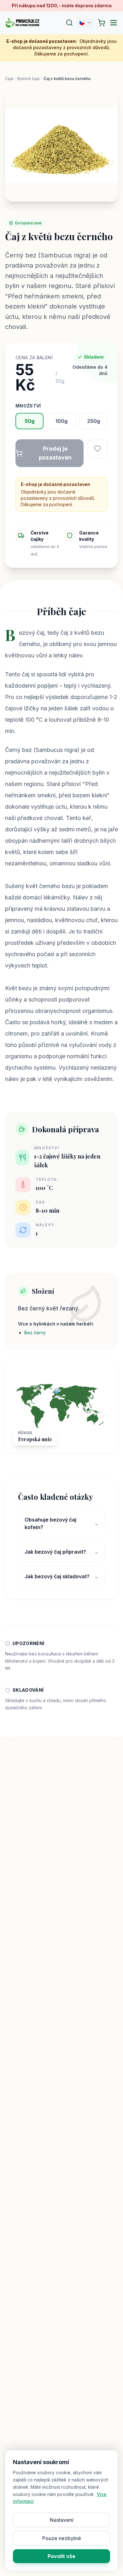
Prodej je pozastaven (55, 453)
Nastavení (62, 2520)
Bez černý (35, 1333)
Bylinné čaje (29, 79)
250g (94, 421)
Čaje (9, 79)
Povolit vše (61, 2556)
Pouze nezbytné (62, 2538)
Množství (28, 406)
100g (61, 421)
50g (29, 421)
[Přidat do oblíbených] (97, 449)
